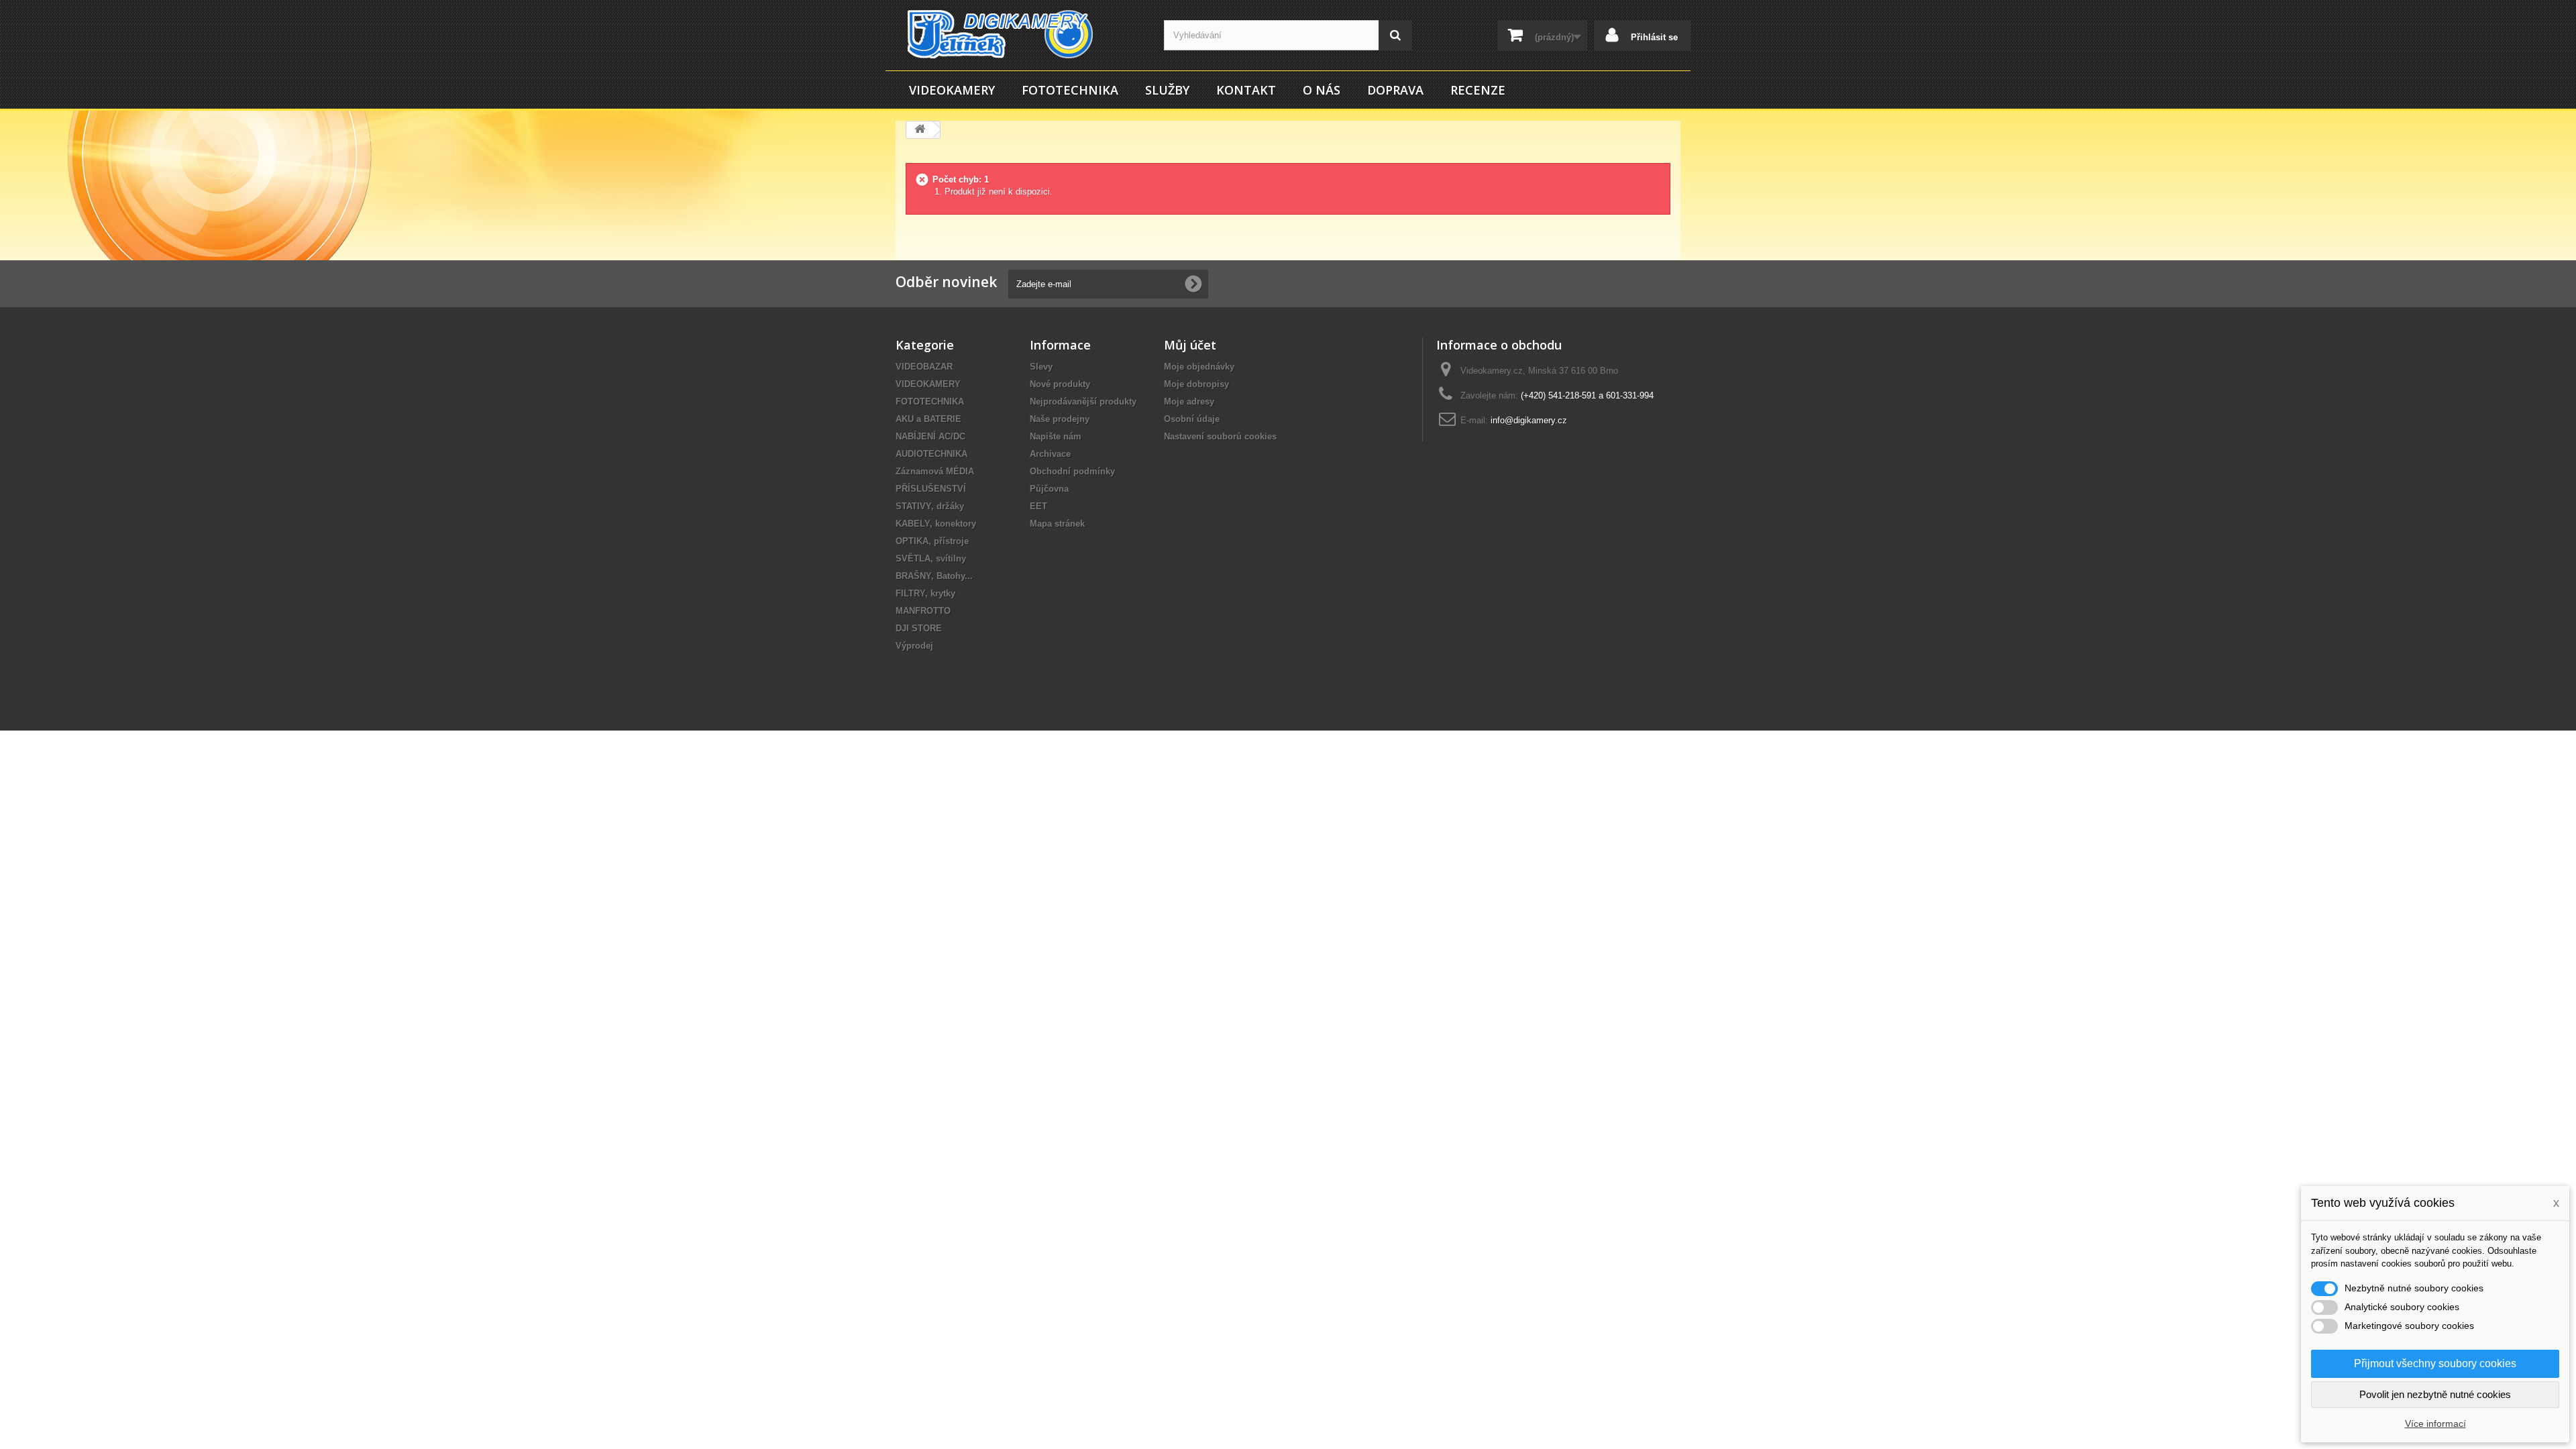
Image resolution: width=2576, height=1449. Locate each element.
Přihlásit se (1653, 37)
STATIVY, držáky (930, 506)
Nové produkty (1060, 384)
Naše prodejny (1060, 419)
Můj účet (1190, 345)
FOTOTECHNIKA (1070, 90)
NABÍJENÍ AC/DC (930, 436)
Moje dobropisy (1196, 384)
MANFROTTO (923, 611)
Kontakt (1246, 90)
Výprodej (914, 646)
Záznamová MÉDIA (935, 471)
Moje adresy (1189, 401)
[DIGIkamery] (1020, 34)
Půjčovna (1049, 489)
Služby (1167, 90)
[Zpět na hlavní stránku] (920, 130)
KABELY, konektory (936, 524)
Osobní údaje (1192, 419)
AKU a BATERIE (928, 419)
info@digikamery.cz (1529, 420)
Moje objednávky (1199, 367)
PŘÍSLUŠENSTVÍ (931, 489)
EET (1038, 506)
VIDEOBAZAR (924, 367)
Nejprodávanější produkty (1083, 401)
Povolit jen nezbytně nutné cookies (2435, 1394)
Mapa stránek (1057, 524)
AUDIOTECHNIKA (931, 454)
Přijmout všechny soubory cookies (2435, 1363)
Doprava (1395, 90)
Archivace (1050, 454)
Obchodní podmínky (1072, 471)
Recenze (1478, 90)
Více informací (2435, 1424)
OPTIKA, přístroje (932, 541)
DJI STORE (919, 628)
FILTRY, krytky (925, 593)
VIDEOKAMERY (952, 90)
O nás (1322, 90)
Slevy (1041, 367)
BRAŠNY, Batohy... (934, 576)
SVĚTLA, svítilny (931, 558)
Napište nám (1056, 436)
